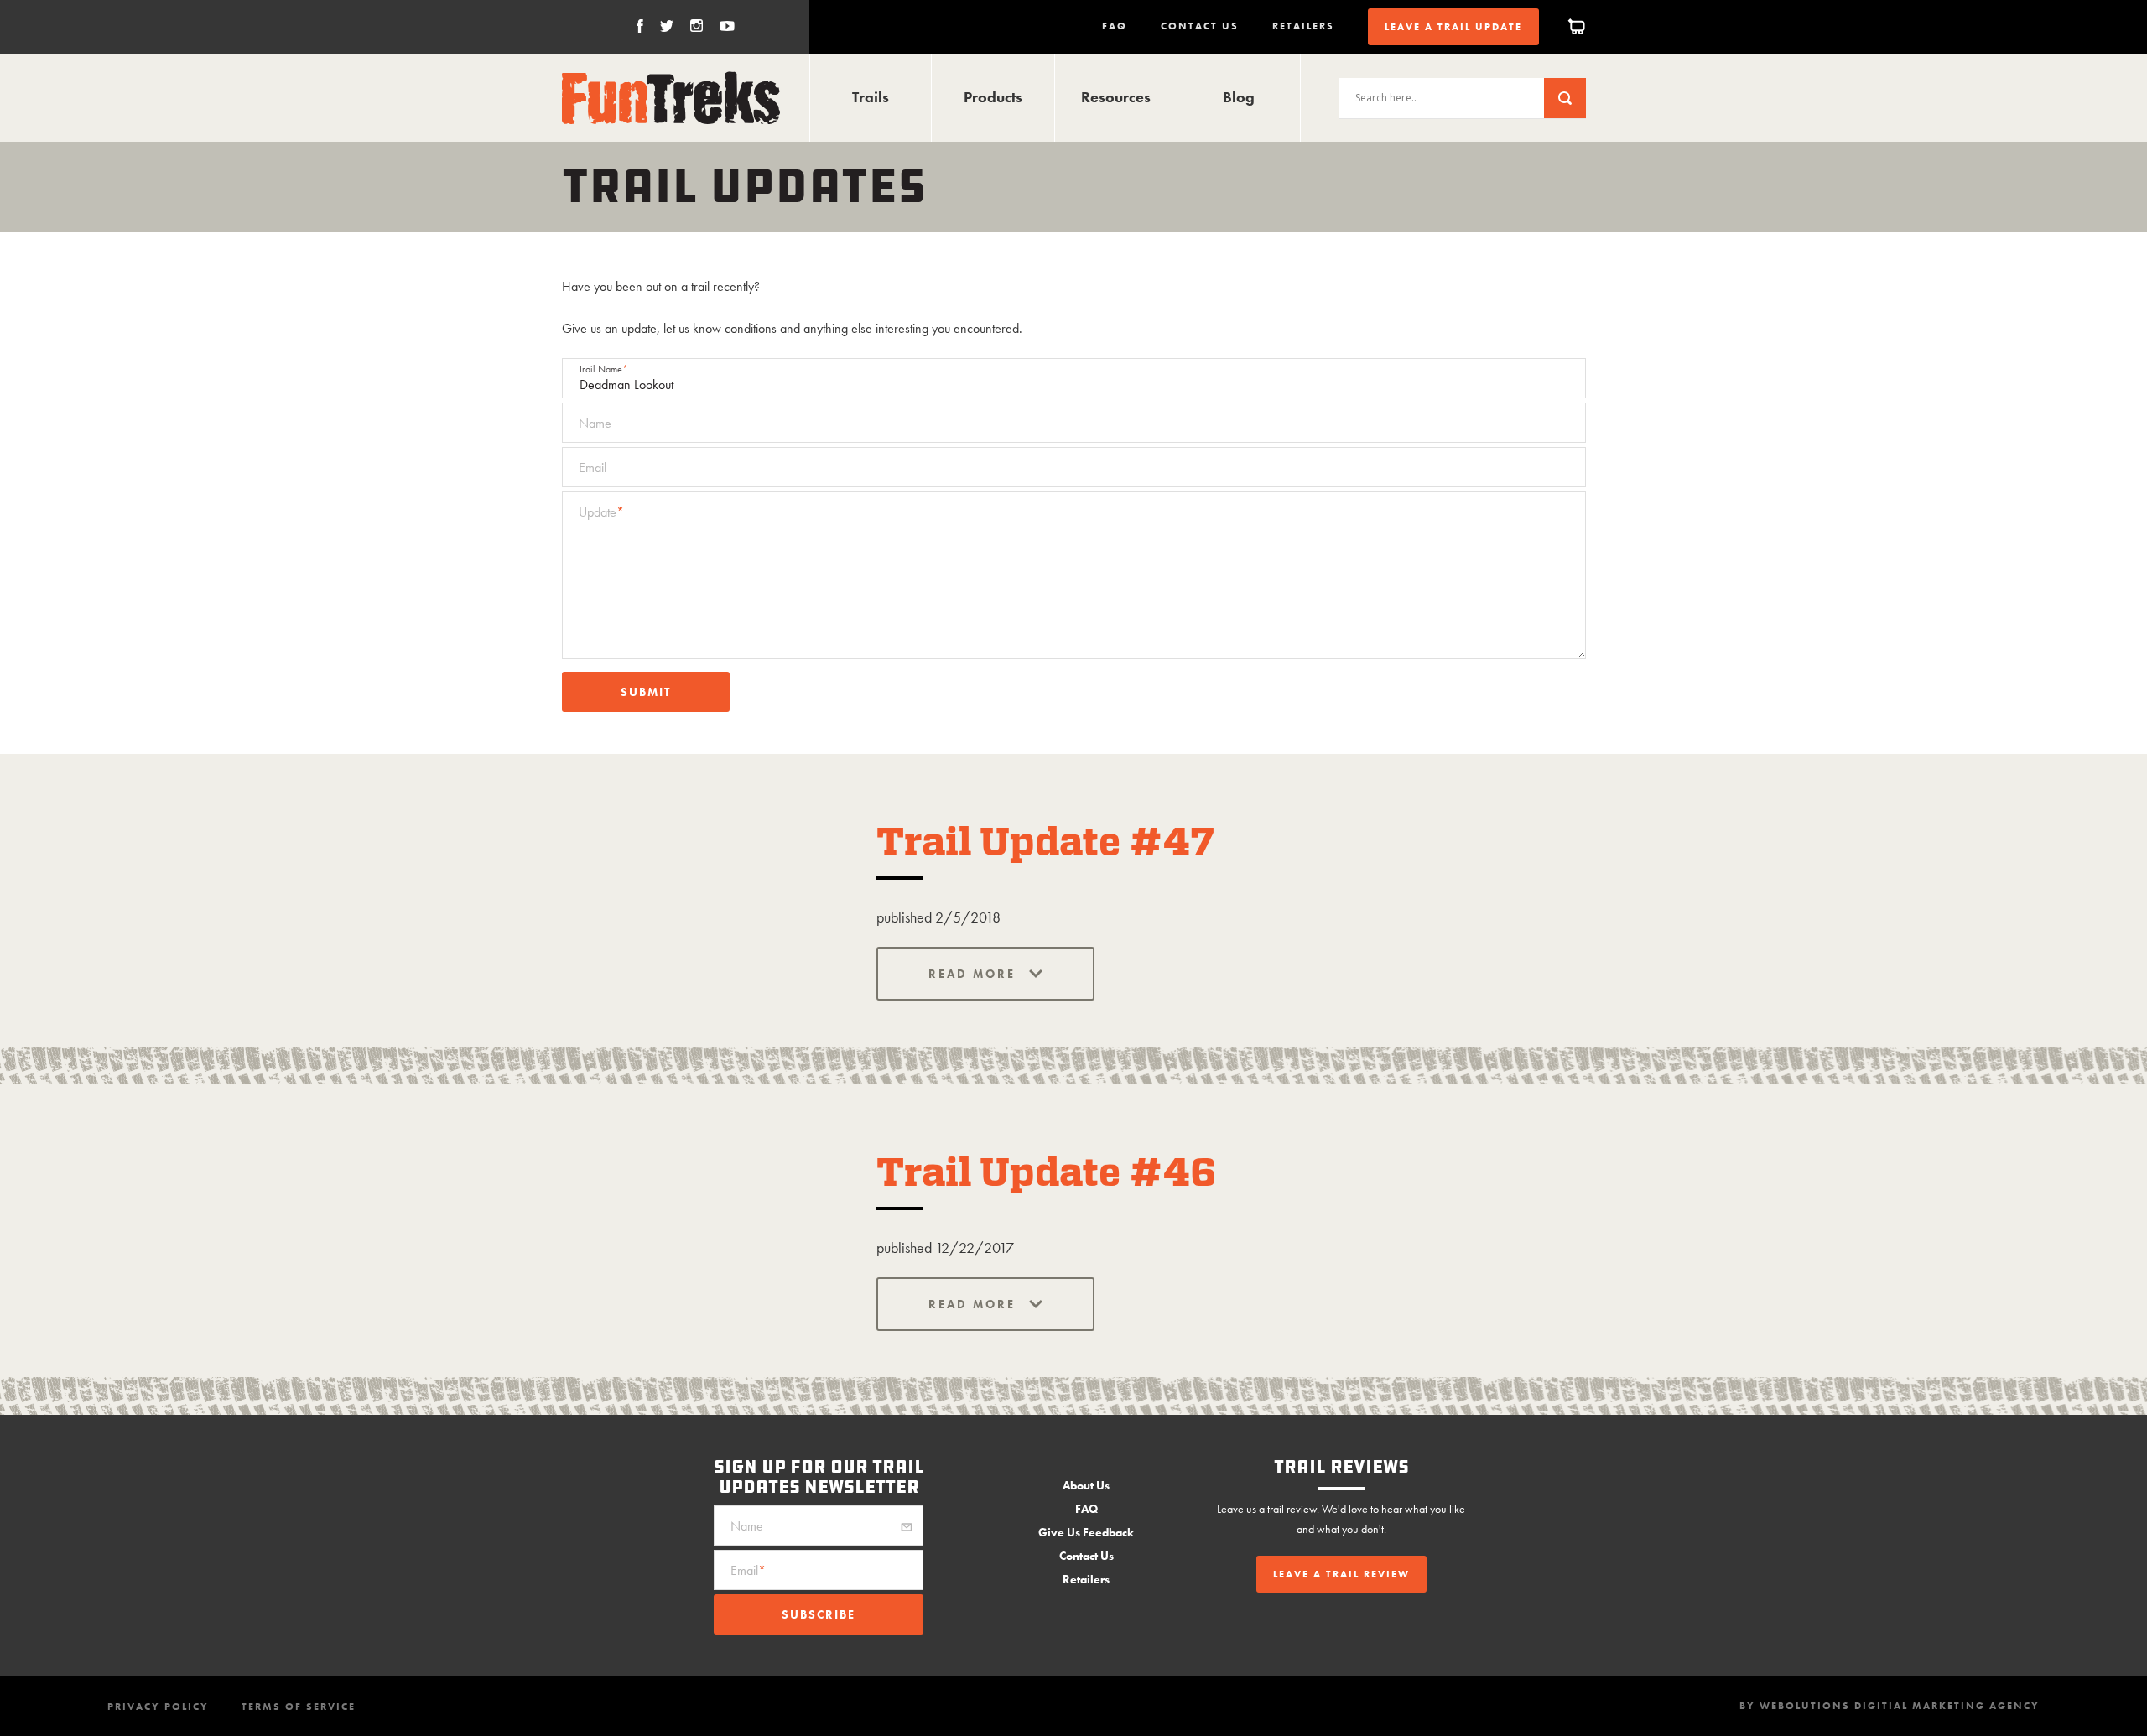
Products (993, 97)
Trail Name (603, 369)
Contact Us (1200, 26)
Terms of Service (299, 1707)
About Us (1086, 1485)
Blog (1239, 97)
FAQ (1115, 26)
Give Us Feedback (1086, 1532)
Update (601, 512)
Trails (871, 97)
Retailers (1303, 26)
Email (593, 468)
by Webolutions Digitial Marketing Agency (1890, 1706)
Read (951, 974)
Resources (1116, 97)
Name (595, 423)
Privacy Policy (158, 1707)
